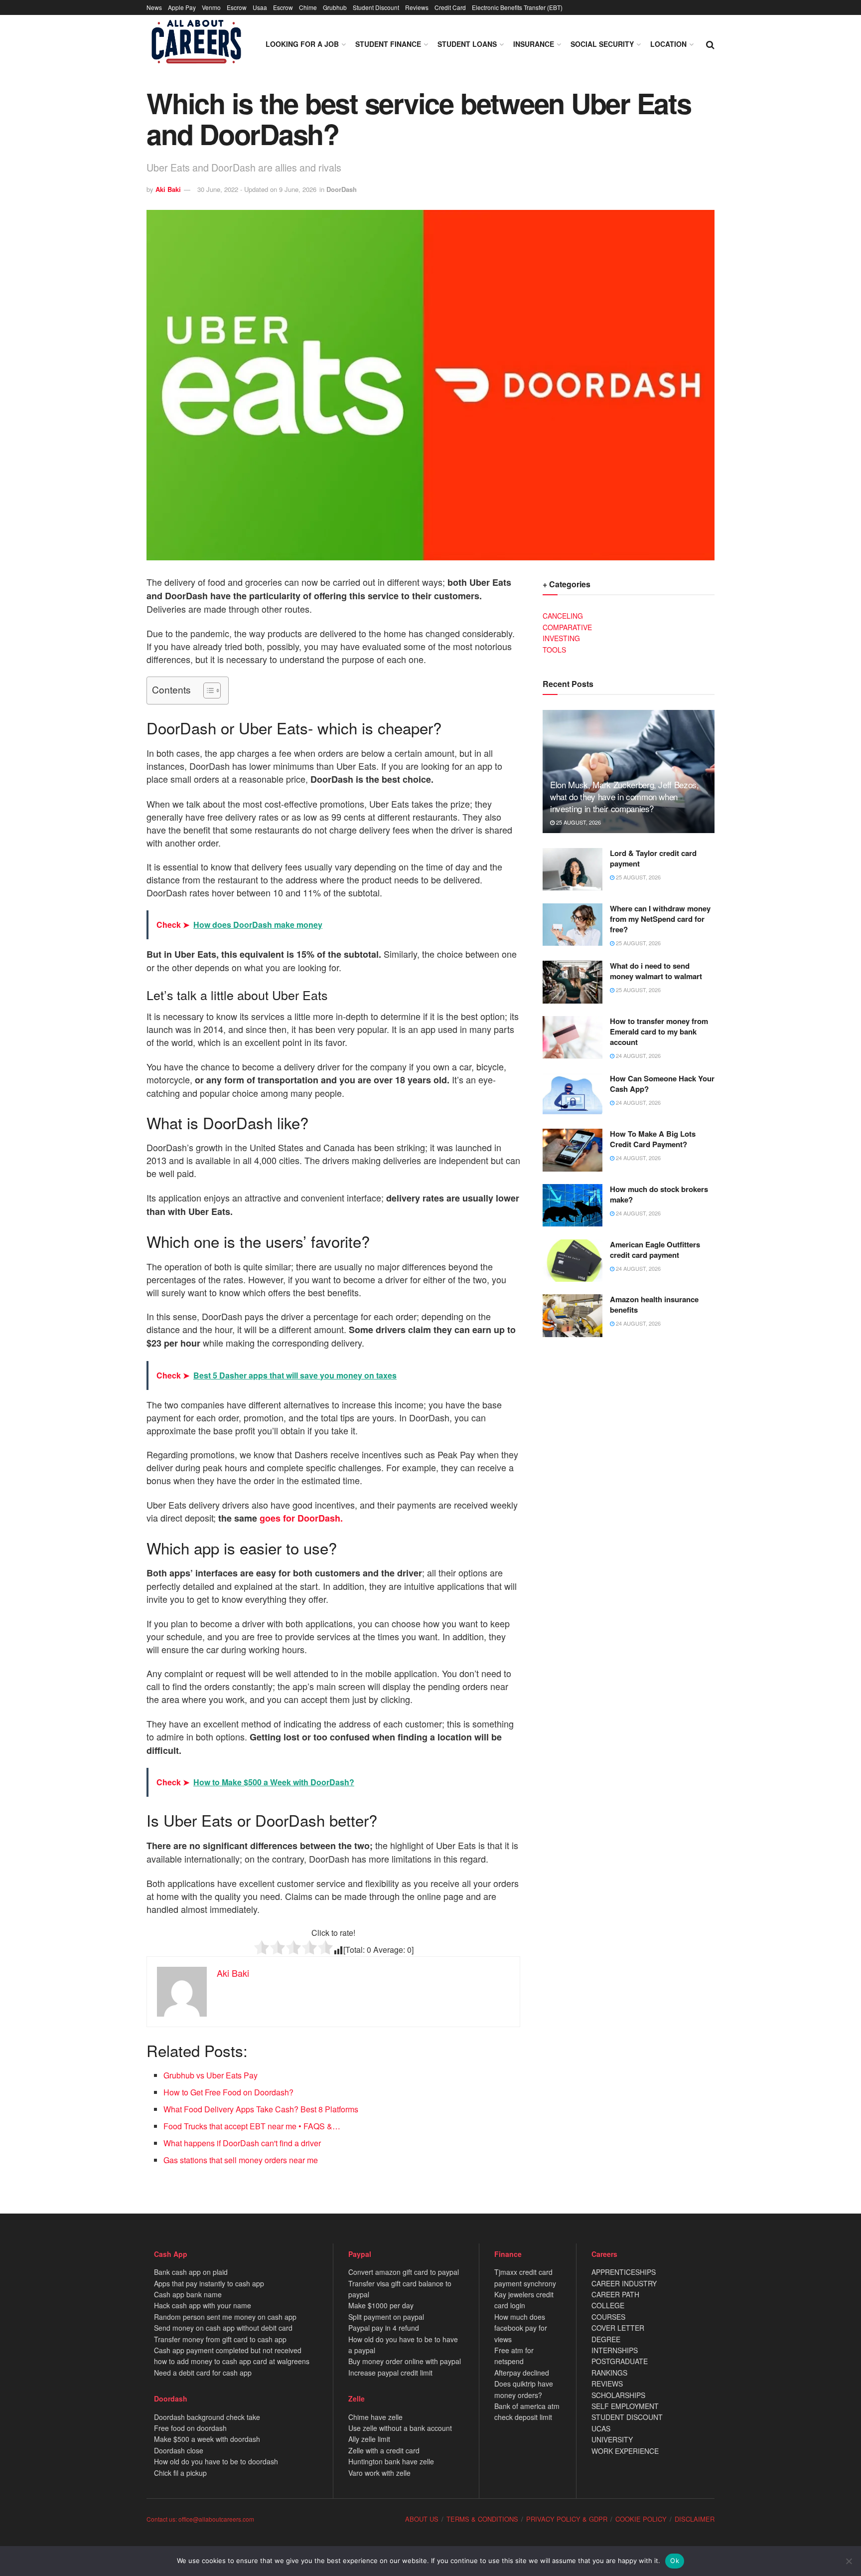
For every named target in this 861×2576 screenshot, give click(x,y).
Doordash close (179, 2450)
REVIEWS (607, 2384)
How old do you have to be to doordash (216, 2461)
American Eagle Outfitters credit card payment (655, 1250)
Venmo (211, 7)
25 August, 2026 (578, 822)
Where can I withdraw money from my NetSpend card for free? (660, 919)
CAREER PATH (615, 2294)
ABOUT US (422, 2519)
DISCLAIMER (695, 2519)
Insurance (534, 44)
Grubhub (335, 7)
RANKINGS (609, 2373)
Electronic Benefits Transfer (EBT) (517, 7)
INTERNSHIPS (615, 2350)
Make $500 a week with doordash (207, 2439)
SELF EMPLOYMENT (625, 2406)
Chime (308, 7)
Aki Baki (168, 189)
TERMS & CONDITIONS (482, 2519)
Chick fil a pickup (180, 2473)
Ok (675, 2561)
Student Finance (388, 44)
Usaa (260, 7)
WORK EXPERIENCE (625, 2451)
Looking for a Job (302, 44)
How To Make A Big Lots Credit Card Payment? (653, 1139)
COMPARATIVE (567, 627)
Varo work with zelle (379, 2473)
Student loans (467, 44)
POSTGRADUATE (620, 2361)
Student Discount (376, 7)
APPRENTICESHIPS (624, 2272)
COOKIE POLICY (641, 2519)
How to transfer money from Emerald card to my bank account (659, 1031)
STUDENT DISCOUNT (627, 2417)
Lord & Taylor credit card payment (653, 858)
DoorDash (342, 189)
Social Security (602, 44)
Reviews (417, 7)
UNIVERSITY (612, 2439)
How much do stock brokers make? (659, 1194)
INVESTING (561, 638)
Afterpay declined (522, 2373)
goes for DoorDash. (301, 1518)
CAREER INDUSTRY (624, 2283)
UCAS (601, 2428)
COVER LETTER (618, 2328)
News (154, 7)
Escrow (237, 7)
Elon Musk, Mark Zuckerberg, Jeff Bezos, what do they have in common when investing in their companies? (625, 796)
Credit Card (450, 7)
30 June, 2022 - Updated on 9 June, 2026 (257, 189)
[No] (849, 2561)
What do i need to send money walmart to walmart (656, 971)
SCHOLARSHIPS (618, 2395)
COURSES (608, 2317)
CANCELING (563, 616)
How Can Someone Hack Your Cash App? (662, 1084)
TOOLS (554, 650)
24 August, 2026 (638, 1055)
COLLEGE (608, 2305)
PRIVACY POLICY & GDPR (567, 2519)
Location (668, 44)
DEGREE (606, 2339)
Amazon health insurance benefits (654, 1304)
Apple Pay (182, 7)
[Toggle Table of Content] (207, 690)
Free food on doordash (190, 2428)
